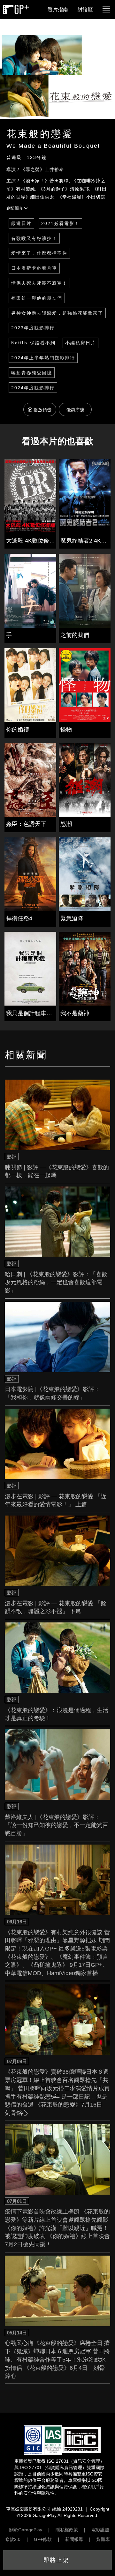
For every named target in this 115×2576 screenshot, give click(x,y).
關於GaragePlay (26, 2530)
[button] (106, 10)
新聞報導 (74, 2539)
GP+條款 (43, 2539)
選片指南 (58, 9)
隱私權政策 (67, 2530)
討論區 (85, 9)
